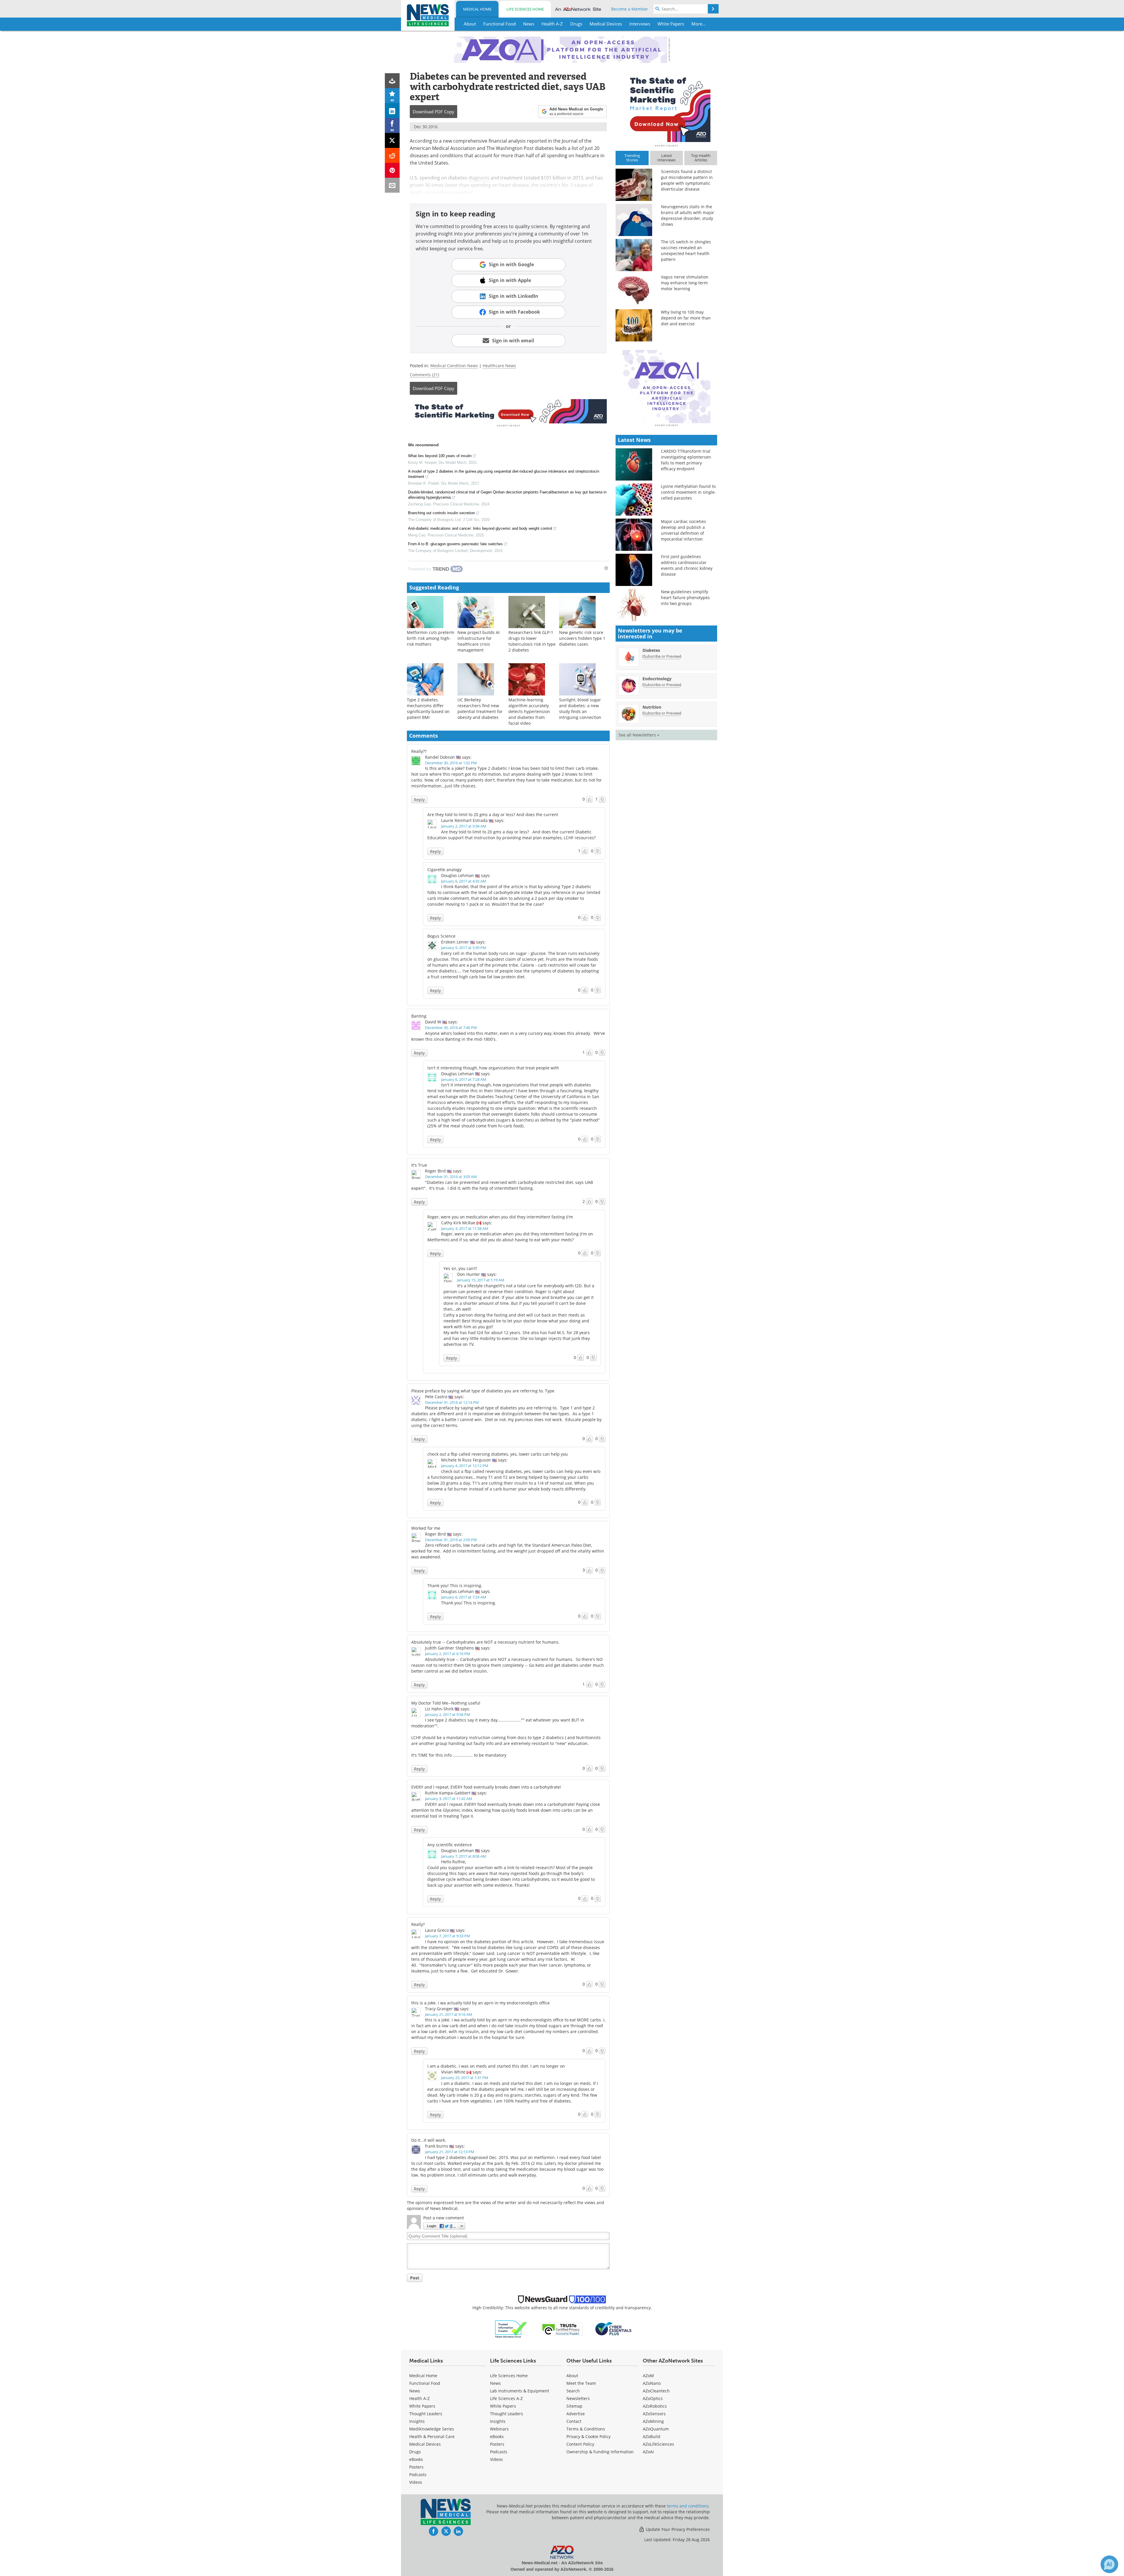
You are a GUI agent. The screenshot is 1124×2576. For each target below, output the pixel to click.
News (415, 2391)
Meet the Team (581, 2383)
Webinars (499, 2429)
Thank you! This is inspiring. (455, 1586)
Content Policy (580, 2444)
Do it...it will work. (429, 2140)
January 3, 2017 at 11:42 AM (449, 1799)
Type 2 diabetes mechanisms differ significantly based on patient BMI (428, 708)
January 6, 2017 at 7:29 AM (464, 1597)
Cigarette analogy (444, 870)
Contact (574, 2421)
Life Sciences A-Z (506, 2398)
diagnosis (479, 178)
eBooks (416, 2459)
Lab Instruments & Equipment (520, 2391)
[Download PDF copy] (392, 81)
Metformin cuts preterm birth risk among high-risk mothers (431, 638)
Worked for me (426, 1528)
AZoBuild (652, 2436)
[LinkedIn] (392, 111)
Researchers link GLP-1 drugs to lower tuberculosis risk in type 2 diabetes (532, 641)
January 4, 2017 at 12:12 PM (465, 1466)
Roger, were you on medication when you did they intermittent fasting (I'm (500, 1217)
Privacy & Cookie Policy (588, 2436)
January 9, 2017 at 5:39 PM (464, 948)
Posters (416, 2467)
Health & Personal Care (432, 2436)
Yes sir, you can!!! (460, 1268)
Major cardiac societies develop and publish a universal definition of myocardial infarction (683, 530)
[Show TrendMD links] (606, 568)
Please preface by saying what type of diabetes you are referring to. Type (483, 1391)
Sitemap (574, 2406)
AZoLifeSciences (658, 2444)
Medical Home (477, 9)
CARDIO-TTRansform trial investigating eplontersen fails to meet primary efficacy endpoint (686, 460)
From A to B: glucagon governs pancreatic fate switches (455, 544)
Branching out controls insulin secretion (441, 513)
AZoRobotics (655, 2406)
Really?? (419, 751)
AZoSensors (654, 2414)
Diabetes (651, 650)
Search (573, 2391)
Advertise (576, 2414)
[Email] (392, 185)
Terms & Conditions (586, 2429)
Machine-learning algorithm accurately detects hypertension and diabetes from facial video (529, 711)
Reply (419, 800)
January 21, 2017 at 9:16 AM (449, 2014)
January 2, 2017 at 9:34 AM (464, 826)
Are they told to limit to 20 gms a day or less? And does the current (493, 814)
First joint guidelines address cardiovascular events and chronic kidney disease (687, 565)
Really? (418, 1924)
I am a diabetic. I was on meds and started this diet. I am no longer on (496, 2066)
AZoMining (653, 2421)
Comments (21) (424, 375)
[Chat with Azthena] (1109, 2564)
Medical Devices (425, 2444)
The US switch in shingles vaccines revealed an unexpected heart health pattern (686, 251)
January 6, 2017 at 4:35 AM (464, 881)
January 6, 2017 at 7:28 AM (464, 1079)
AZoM (648, 2376)
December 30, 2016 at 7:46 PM (451, 1028)
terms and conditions (688, 2506)
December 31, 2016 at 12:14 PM (452, 1402)
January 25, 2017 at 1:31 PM (465, 2078)
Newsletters (578, 2398)
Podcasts (418, 2475)
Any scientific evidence (450, 1845)
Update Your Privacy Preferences (677, 2529)
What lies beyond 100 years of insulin (440, 456)
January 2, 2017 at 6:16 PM (448, 1654)
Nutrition (652, 707)
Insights (417, 2421)
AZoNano (652, 2383)
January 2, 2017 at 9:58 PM (448, 1715)
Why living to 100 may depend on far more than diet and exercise (686, 318)
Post (415, 2278)
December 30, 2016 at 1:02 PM (451, 763)
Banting (419, 1016)
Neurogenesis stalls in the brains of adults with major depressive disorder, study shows (688, 215)
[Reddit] (392, 155)
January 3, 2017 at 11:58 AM (465, 1228)
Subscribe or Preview (662, 656)
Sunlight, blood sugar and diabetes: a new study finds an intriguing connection (580, 708)
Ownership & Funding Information (600, 2452)
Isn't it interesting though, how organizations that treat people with (493, 1068)
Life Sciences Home (525, 9)
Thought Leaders (426, 2414)
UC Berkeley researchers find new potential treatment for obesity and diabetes (480, 708)
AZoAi (648, 2452)
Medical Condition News (454, 366)
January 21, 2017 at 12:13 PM (450, 2152)
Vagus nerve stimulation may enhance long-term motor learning (685, 283)
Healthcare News (499, 366)
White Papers (422, 2406)
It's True (419, 1165)
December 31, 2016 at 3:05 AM (451, 1177)
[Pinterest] (392, 170)
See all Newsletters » (639, 735)
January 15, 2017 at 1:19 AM (481, 1280)
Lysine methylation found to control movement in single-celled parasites (688, 492)
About (572, 2376)
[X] (392, 140)
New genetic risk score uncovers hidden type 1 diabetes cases (582, 638)
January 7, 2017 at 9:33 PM (448, 1936)
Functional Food (425, 2383)
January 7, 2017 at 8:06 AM (464, 1856)
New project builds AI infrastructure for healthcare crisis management (479, 641)
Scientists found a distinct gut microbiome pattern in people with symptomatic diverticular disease (687, 180)
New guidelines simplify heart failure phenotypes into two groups (685, 598)
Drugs (415, 2452)
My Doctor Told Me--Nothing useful (446, 1703)
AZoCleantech (656, 2391)
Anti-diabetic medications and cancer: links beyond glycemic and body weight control (480, 528)
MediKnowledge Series (432, 2429)
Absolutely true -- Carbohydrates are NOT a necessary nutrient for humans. (485, 1642)
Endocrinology (657, 679)
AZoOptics (653, 2398)
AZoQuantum (656, 2429)
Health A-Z (419, 2398)
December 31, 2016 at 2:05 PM (451, 1540)
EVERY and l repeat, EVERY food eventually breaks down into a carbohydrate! (486, 1787)
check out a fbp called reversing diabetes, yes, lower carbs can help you (498, 1454)
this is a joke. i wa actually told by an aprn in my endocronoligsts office (480, 2003)
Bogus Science (441, 936)
